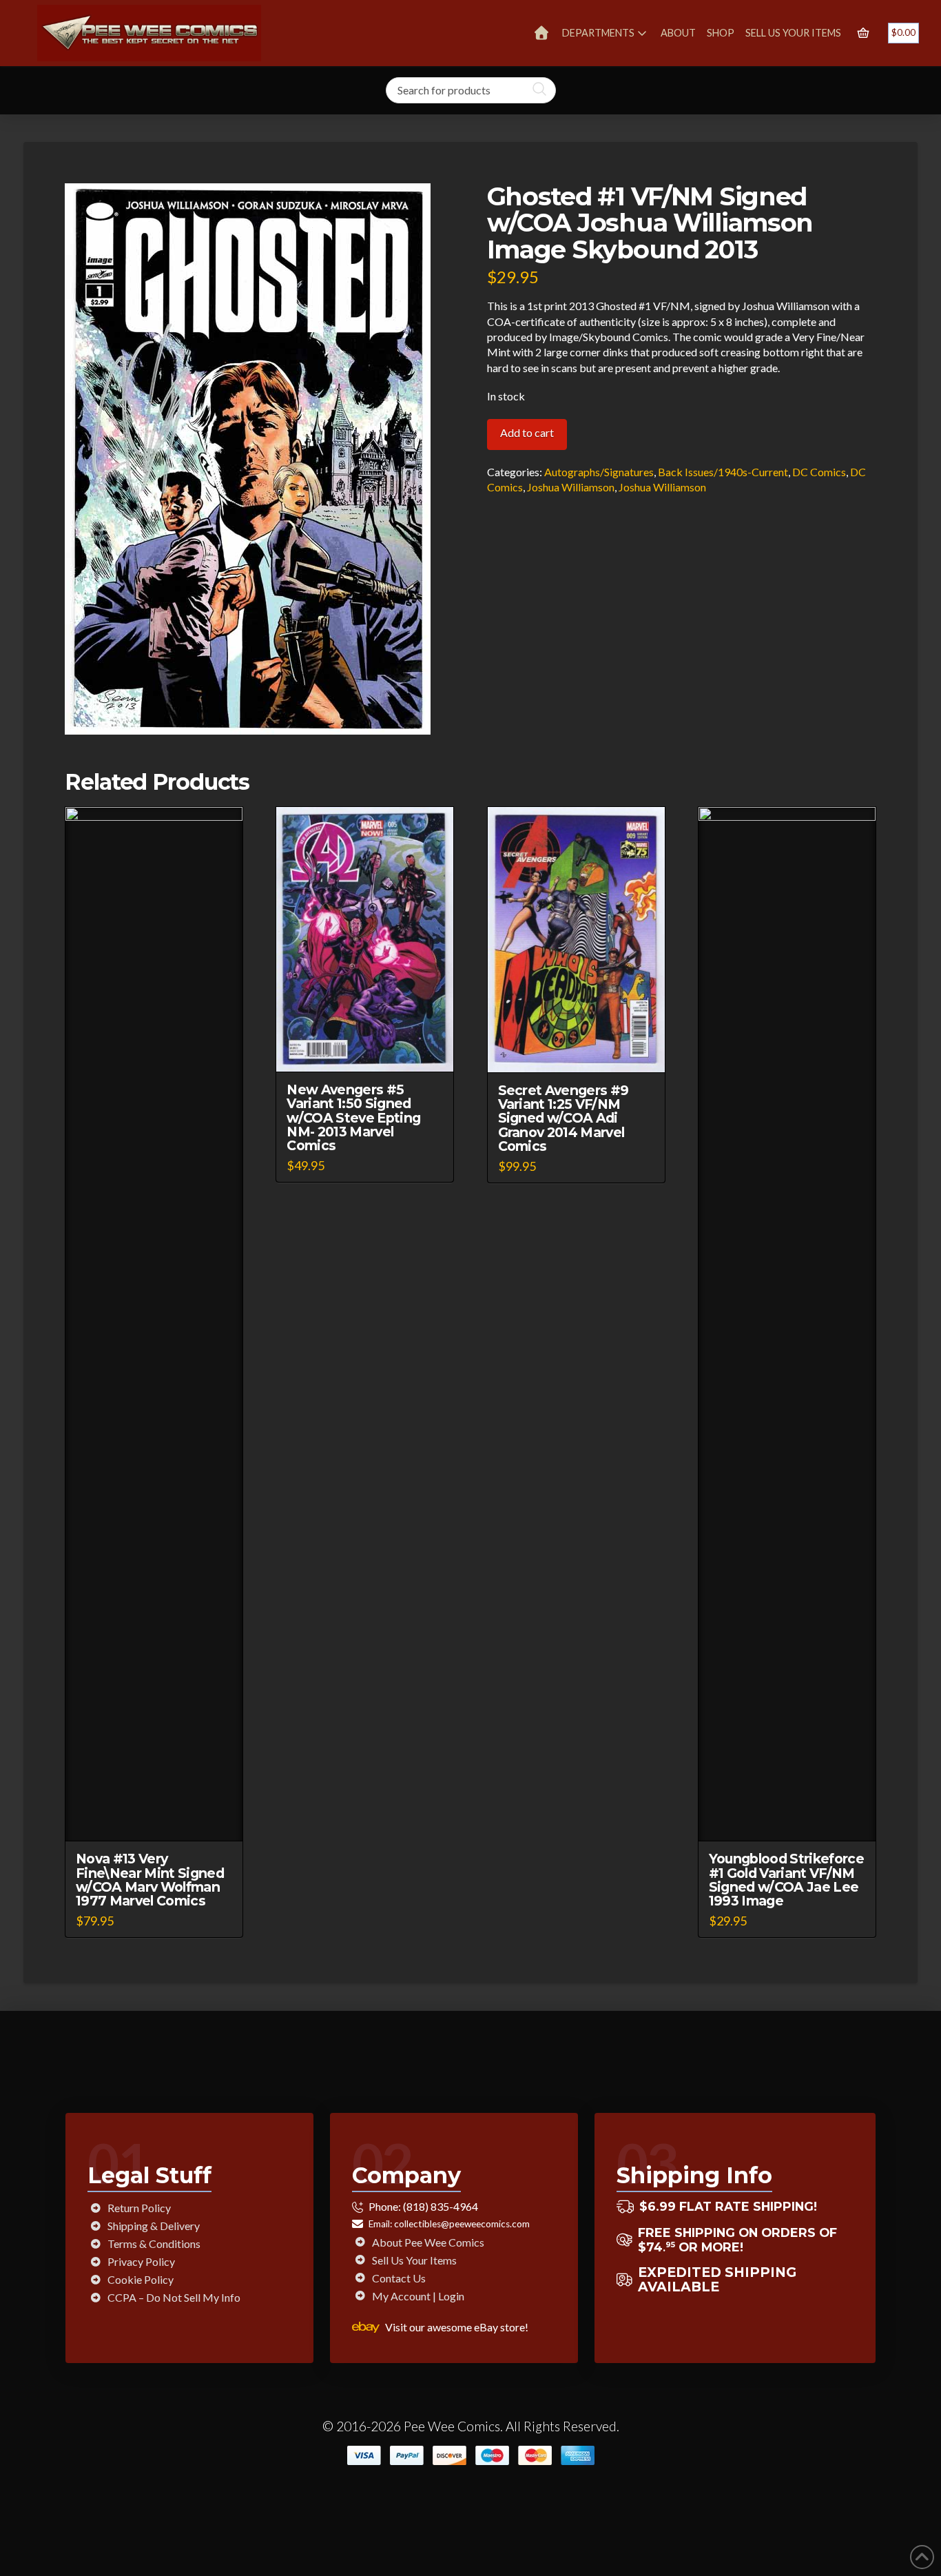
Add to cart (527, 432)
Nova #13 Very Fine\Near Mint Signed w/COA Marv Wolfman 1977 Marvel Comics (150, 1879)
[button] (863, 33)
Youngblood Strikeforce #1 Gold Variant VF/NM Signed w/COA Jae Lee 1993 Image (786, 1879)
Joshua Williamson (571, 487)
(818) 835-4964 (441, 2206)
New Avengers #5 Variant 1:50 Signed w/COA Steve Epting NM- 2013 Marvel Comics (353, 1117)
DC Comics (819, 472)
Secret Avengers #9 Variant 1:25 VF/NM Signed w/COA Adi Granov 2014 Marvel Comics (563, 1118)
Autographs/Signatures (599, 472)
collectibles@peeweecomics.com (462, 2224)
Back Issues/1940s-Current (723, 472)
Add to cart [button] (161, 1818)
